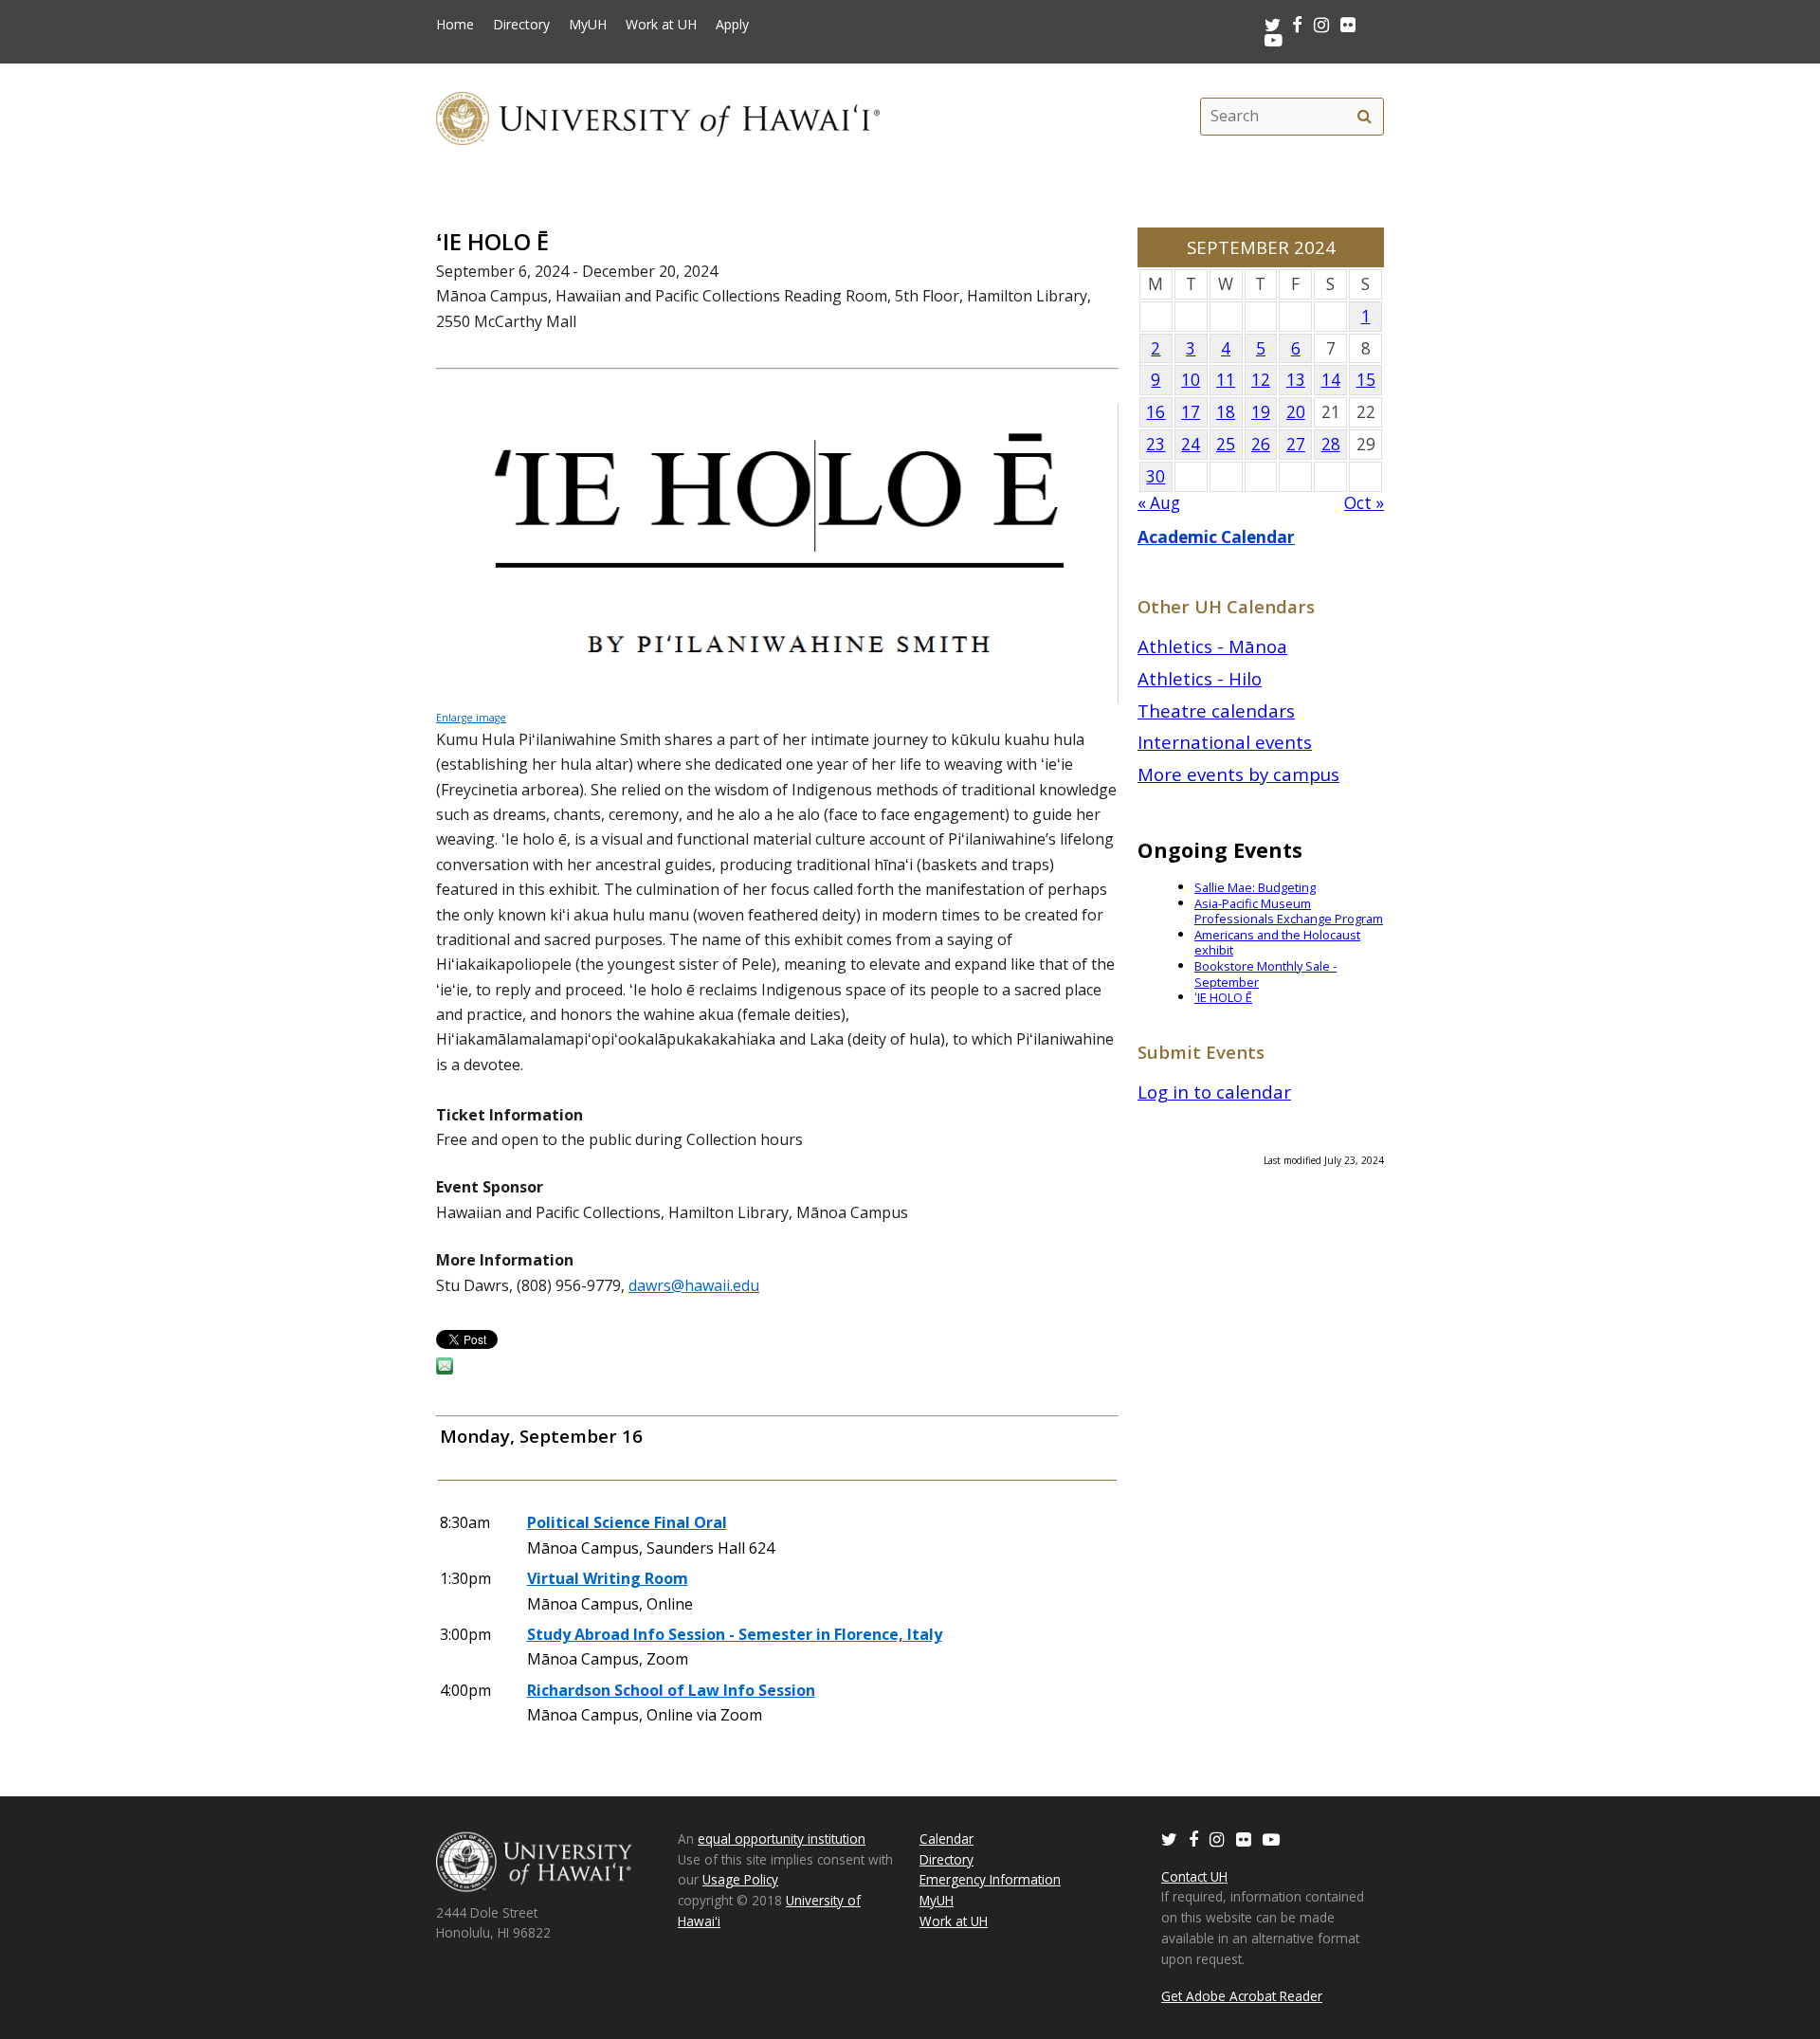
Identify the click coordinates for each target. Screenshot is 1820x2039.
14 (1331, 380)
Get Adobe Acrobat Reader (1242, 1996)
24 (1191, 444)
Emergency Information (990, 1879)
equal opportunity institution (782, 1839)
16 (1156, 412)
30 (1156, 476)
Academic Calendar (1216, 537)
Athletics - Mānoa (1212, 646)
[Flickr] (1244, 1839)
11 (1226, 380)
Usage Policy (740, 1879)
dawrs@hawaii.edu (694, 1285)
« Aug (1159, 503)
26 (1261, 444)
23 (1156, 444)
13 (1296, 380)
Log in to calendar (1214, 1092)
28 (1331, 444)
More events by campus (1238, 774)
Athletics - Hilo (1200, 678)
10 (1191, 380)
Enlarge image (471, 718)
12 (1261, 380)
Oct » (1364, 503)
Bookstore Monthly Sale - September (1265, 974)
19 (1261, 412)
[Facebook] (1193, 1839)
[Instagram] (1217, 1839)
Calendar (946, 1839)
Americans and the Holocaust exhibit (1277, 943)
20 (1296, 412)
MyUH (588, 25)
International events (1225, 742)
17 (1191, 412)
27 (1296, 444)
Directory (521, 25)
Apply (732, 25)
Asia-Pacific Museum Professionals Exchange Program (1289, 911)
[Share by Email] (445, 1369)
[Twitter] (1169, 1839)
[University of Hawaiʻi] (658, 116)
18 (1226, 412)
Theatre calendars (1216, 710)
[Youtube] (1274, 39)
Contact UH (1194, 1876)
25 (1226, 444)
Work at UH (661, 25)
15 (1366, 380)
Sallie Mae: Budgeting (1255, 887)
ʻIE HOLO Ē (1223, 997)
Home (455, 25)
